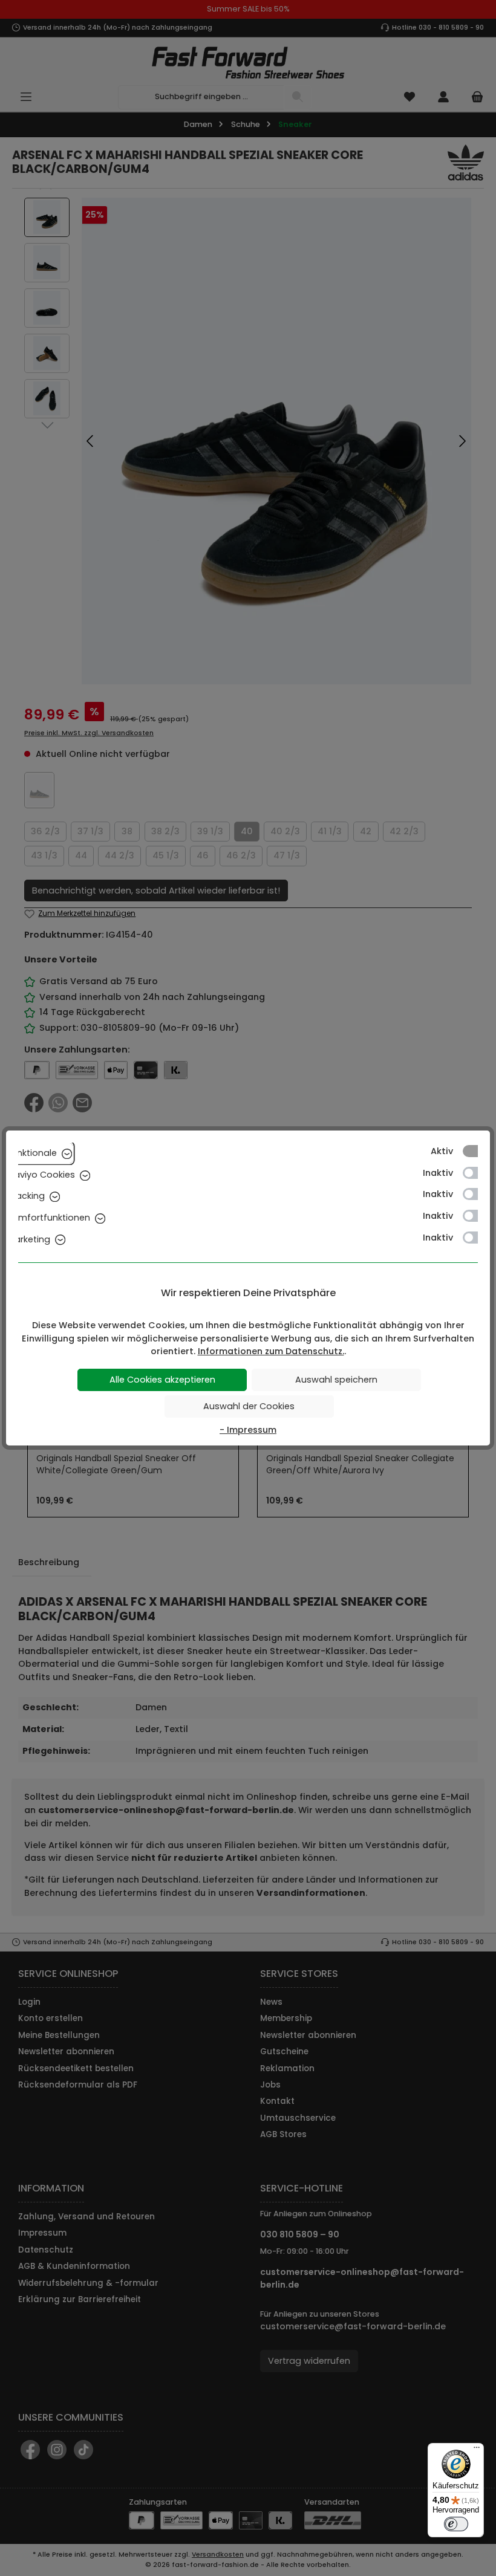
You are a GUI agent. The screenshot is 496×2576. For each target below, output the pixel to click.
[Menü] (477, 2450)
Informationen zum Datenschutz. (271, 1351)
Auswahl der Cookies (249, 1406)
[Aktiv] (476, 1151)
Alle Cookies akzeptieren (162, 1380)
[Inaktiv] (476, 1173)
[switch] (456, 2524)
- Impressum (248, 1430)
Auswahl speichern (336, 1380)
